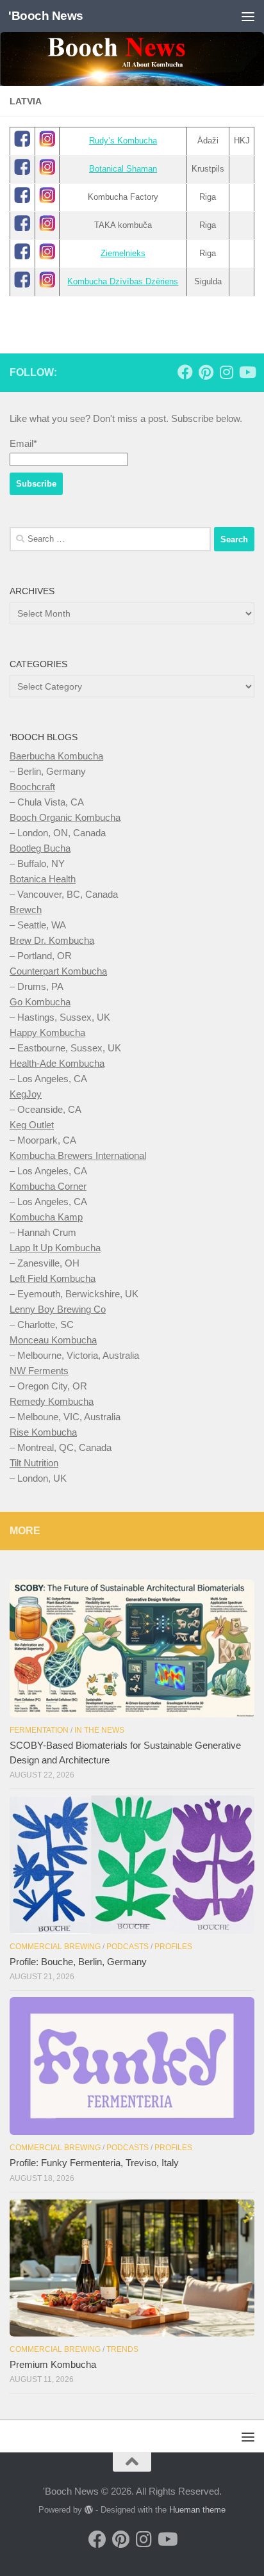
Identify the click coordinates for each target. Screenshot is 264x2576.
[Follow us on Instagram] (226, 372)
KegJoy (26, 1094)
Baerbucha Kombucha (56, 756)
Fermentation (39, 1730)
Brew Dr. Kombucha (52, 940)
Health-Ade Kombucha (57, 1063)
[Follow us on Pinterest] (206, 372)
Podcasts (128, 1947)
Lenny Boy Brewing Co (58, 1309)
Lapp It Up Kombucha (55, 1248)
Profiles (173, 1947)
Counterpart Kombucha (58, 971)
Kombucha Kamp (46, 1217)
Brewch (26, 910)
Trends (122, 2349)
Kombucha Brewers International (78, 1155)
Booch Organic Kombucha (65, 817)
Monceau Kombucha (53, 1340)
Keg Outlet (32, 1125)
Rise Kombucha (43, 1432)
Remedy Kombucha (52, 1401)
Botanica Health (43, 879)
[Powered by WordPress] (89, 2510)
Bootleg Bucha (40, 848)
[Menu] (248, 16)
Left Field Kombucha (53, 1278)
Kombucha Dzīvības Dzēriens (123, 281)
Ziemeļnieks (123, 253)
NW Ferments (39, 1371)
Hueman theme (197, 2510)
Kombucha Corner (48, 1186)
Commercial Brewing (55, 1947)
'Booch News (46, 16)
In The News (99, 1730)
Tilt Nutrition (34, 1463)
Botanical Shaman (123, 169)
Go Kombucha (40, 1002)
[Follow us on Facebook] (185, 372)
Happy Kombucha (47, 1033)
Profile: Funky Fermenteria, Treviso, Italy (94, 2163)
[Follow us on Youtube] (247, 372)
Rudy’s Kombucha (123, 141)
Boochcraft (32, 787)
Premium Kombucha (53, 2364)
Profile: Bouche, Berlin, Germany (78, 1962)
